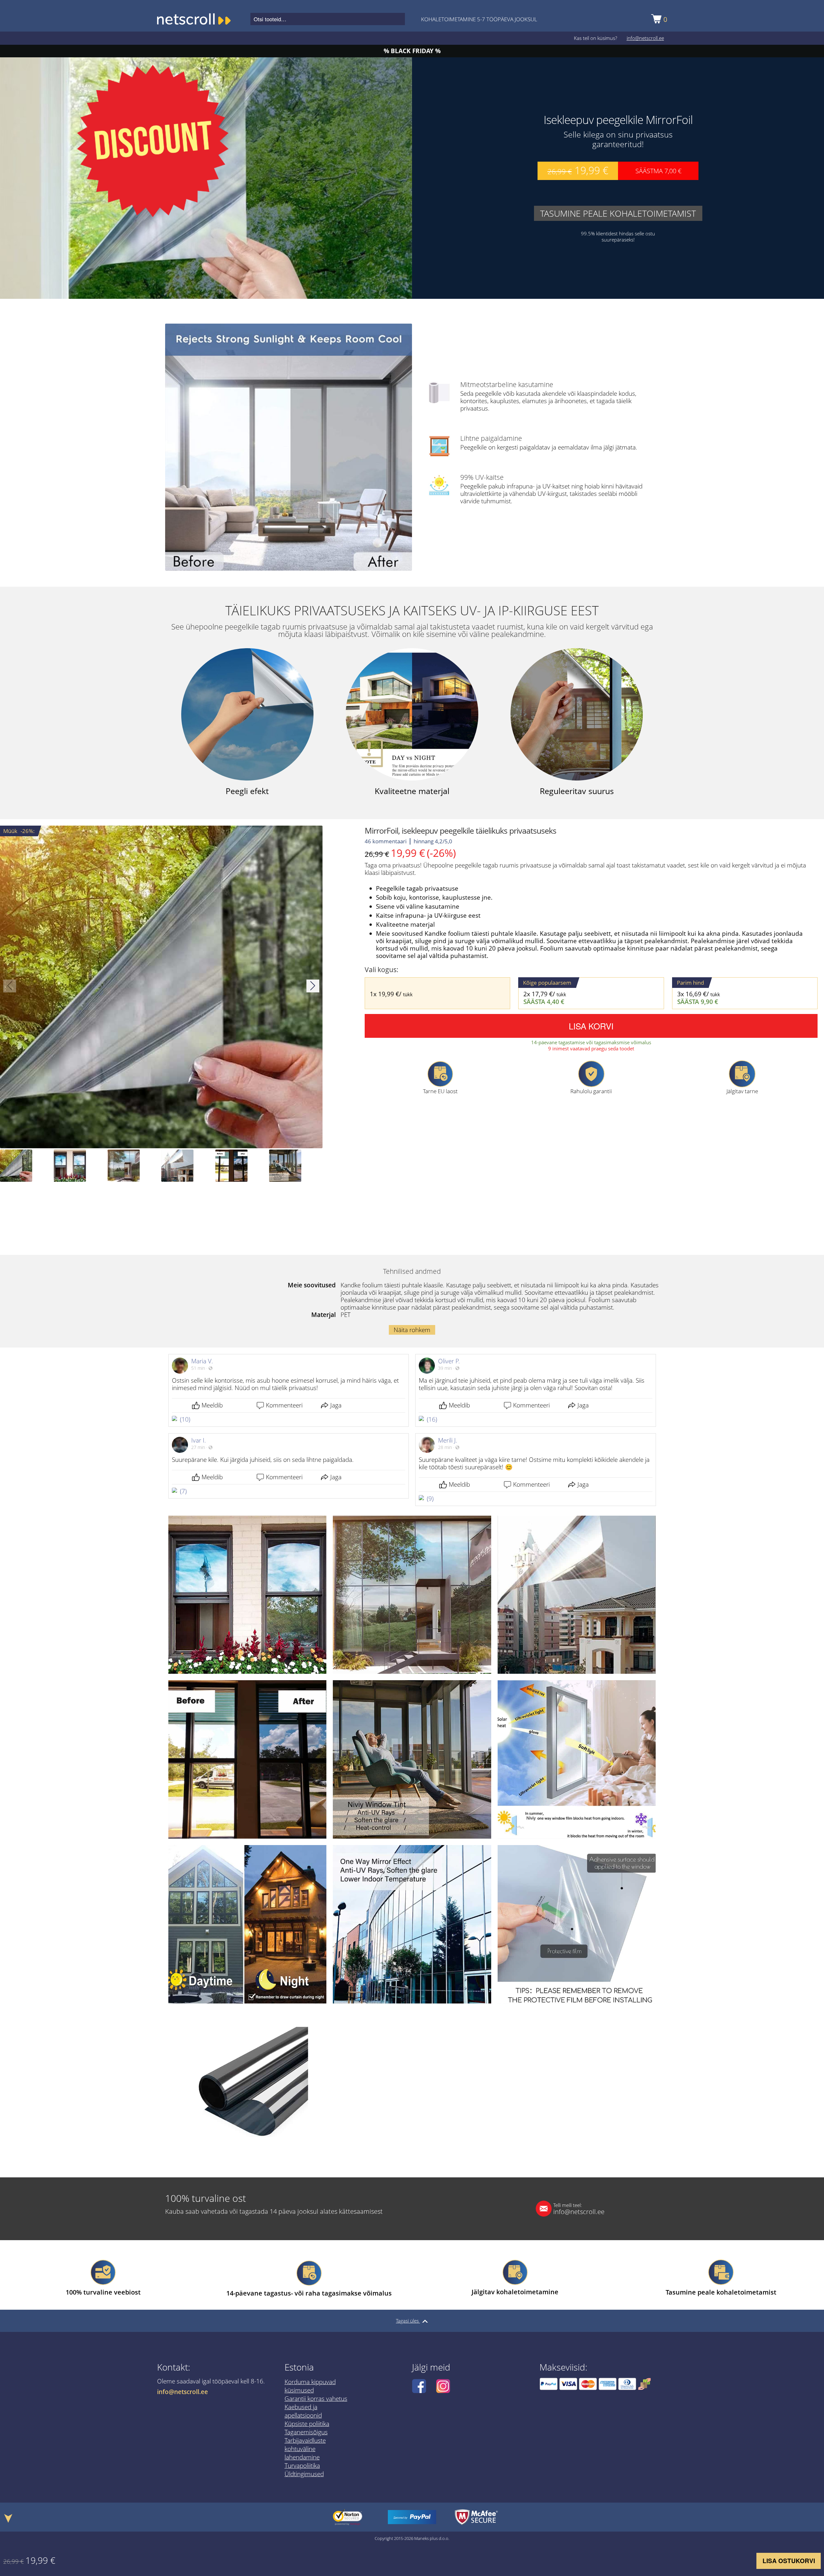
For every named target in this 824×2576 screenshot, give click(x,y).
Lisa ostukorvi (789, 2561)
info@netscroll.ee (645, 38)
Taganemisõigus (306, 2432)
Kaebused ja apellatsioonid (303, 2411)
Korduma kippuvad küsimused (310, 2386)
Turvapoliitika (302, 2466)
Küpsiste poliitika (307, 2424)
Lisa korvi (591, 1026)
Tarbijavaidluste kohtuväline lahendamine (305, 2449)
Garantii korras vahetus (316, 2399)
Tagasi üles (408, 2321)
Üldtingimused (304, 2474)
